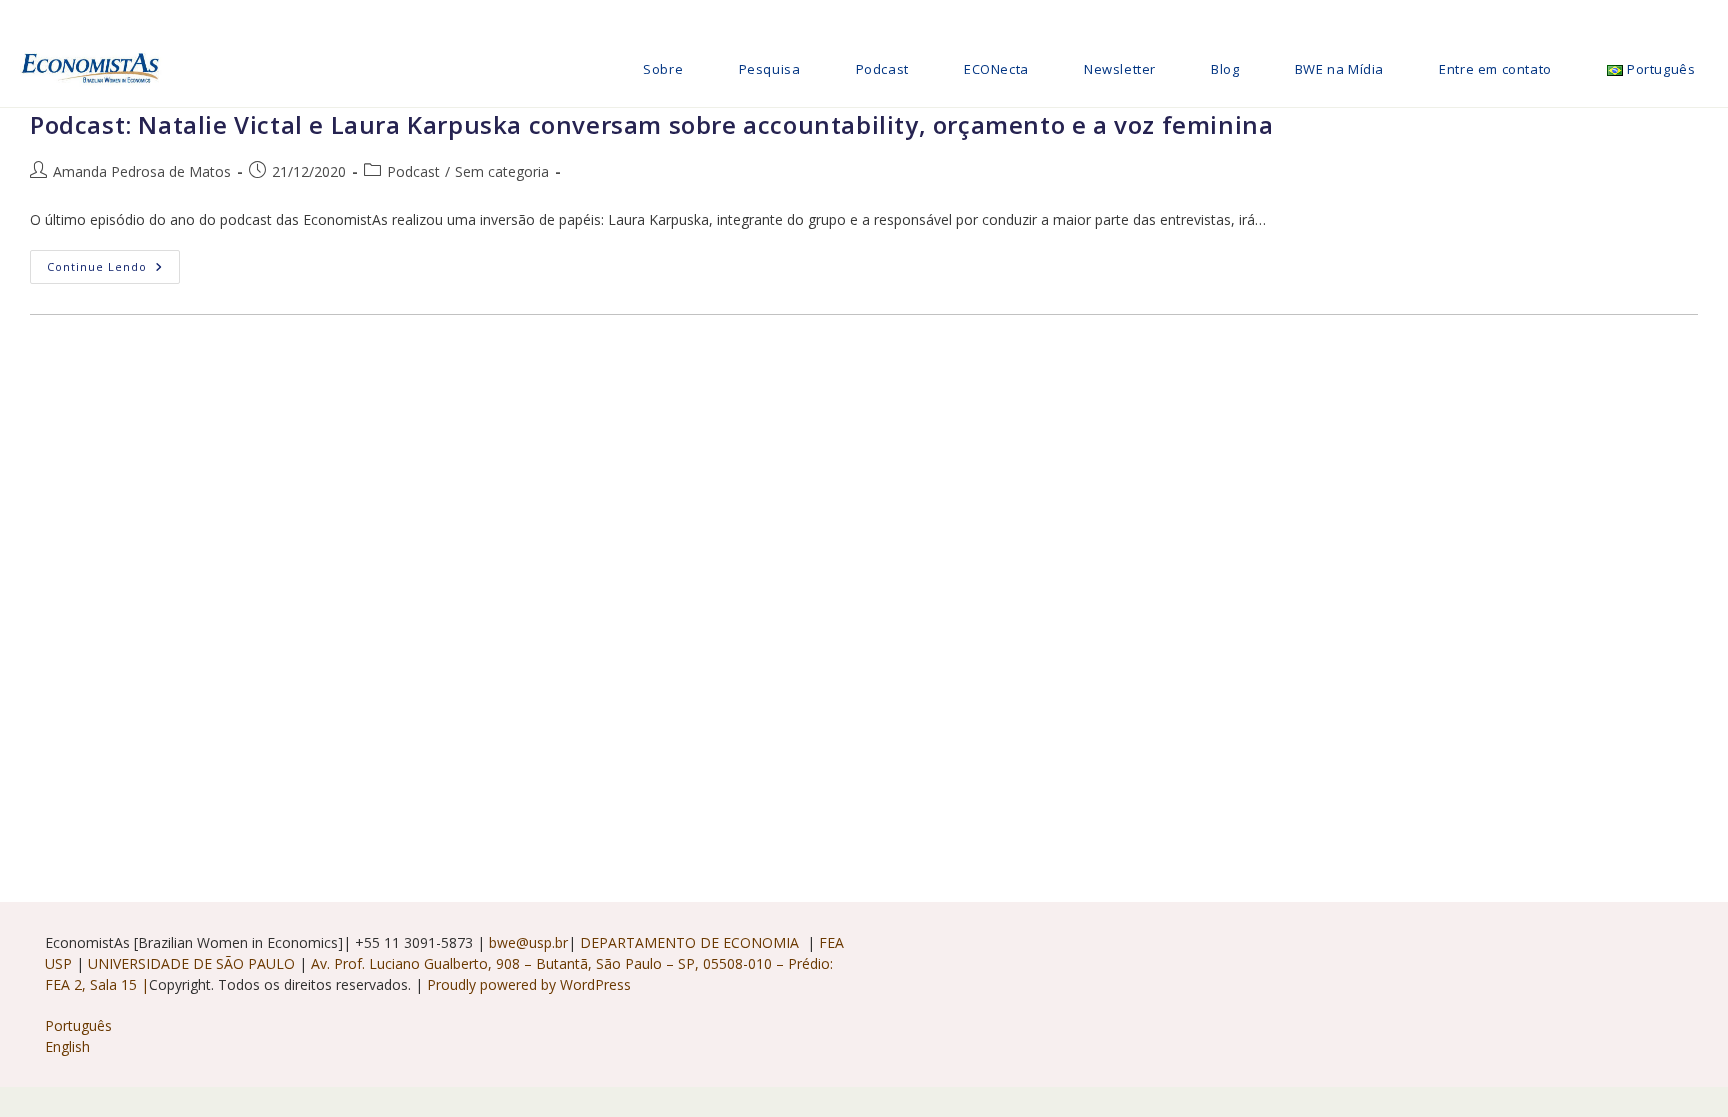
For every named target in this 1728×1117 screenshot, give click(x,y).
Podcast (413, 171)
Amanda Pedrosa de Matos (142, 171)
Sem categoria (502, 171)
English (67, 1046)
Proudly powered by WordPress (529, 984)
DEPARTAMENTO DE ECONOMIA (691, 942)
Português (78, 1025)
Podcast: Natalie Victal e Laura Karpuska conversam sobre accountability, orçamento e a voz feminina (651, 124)
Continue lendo (113, 270)
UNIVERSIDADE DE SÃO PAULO (193, 963)
